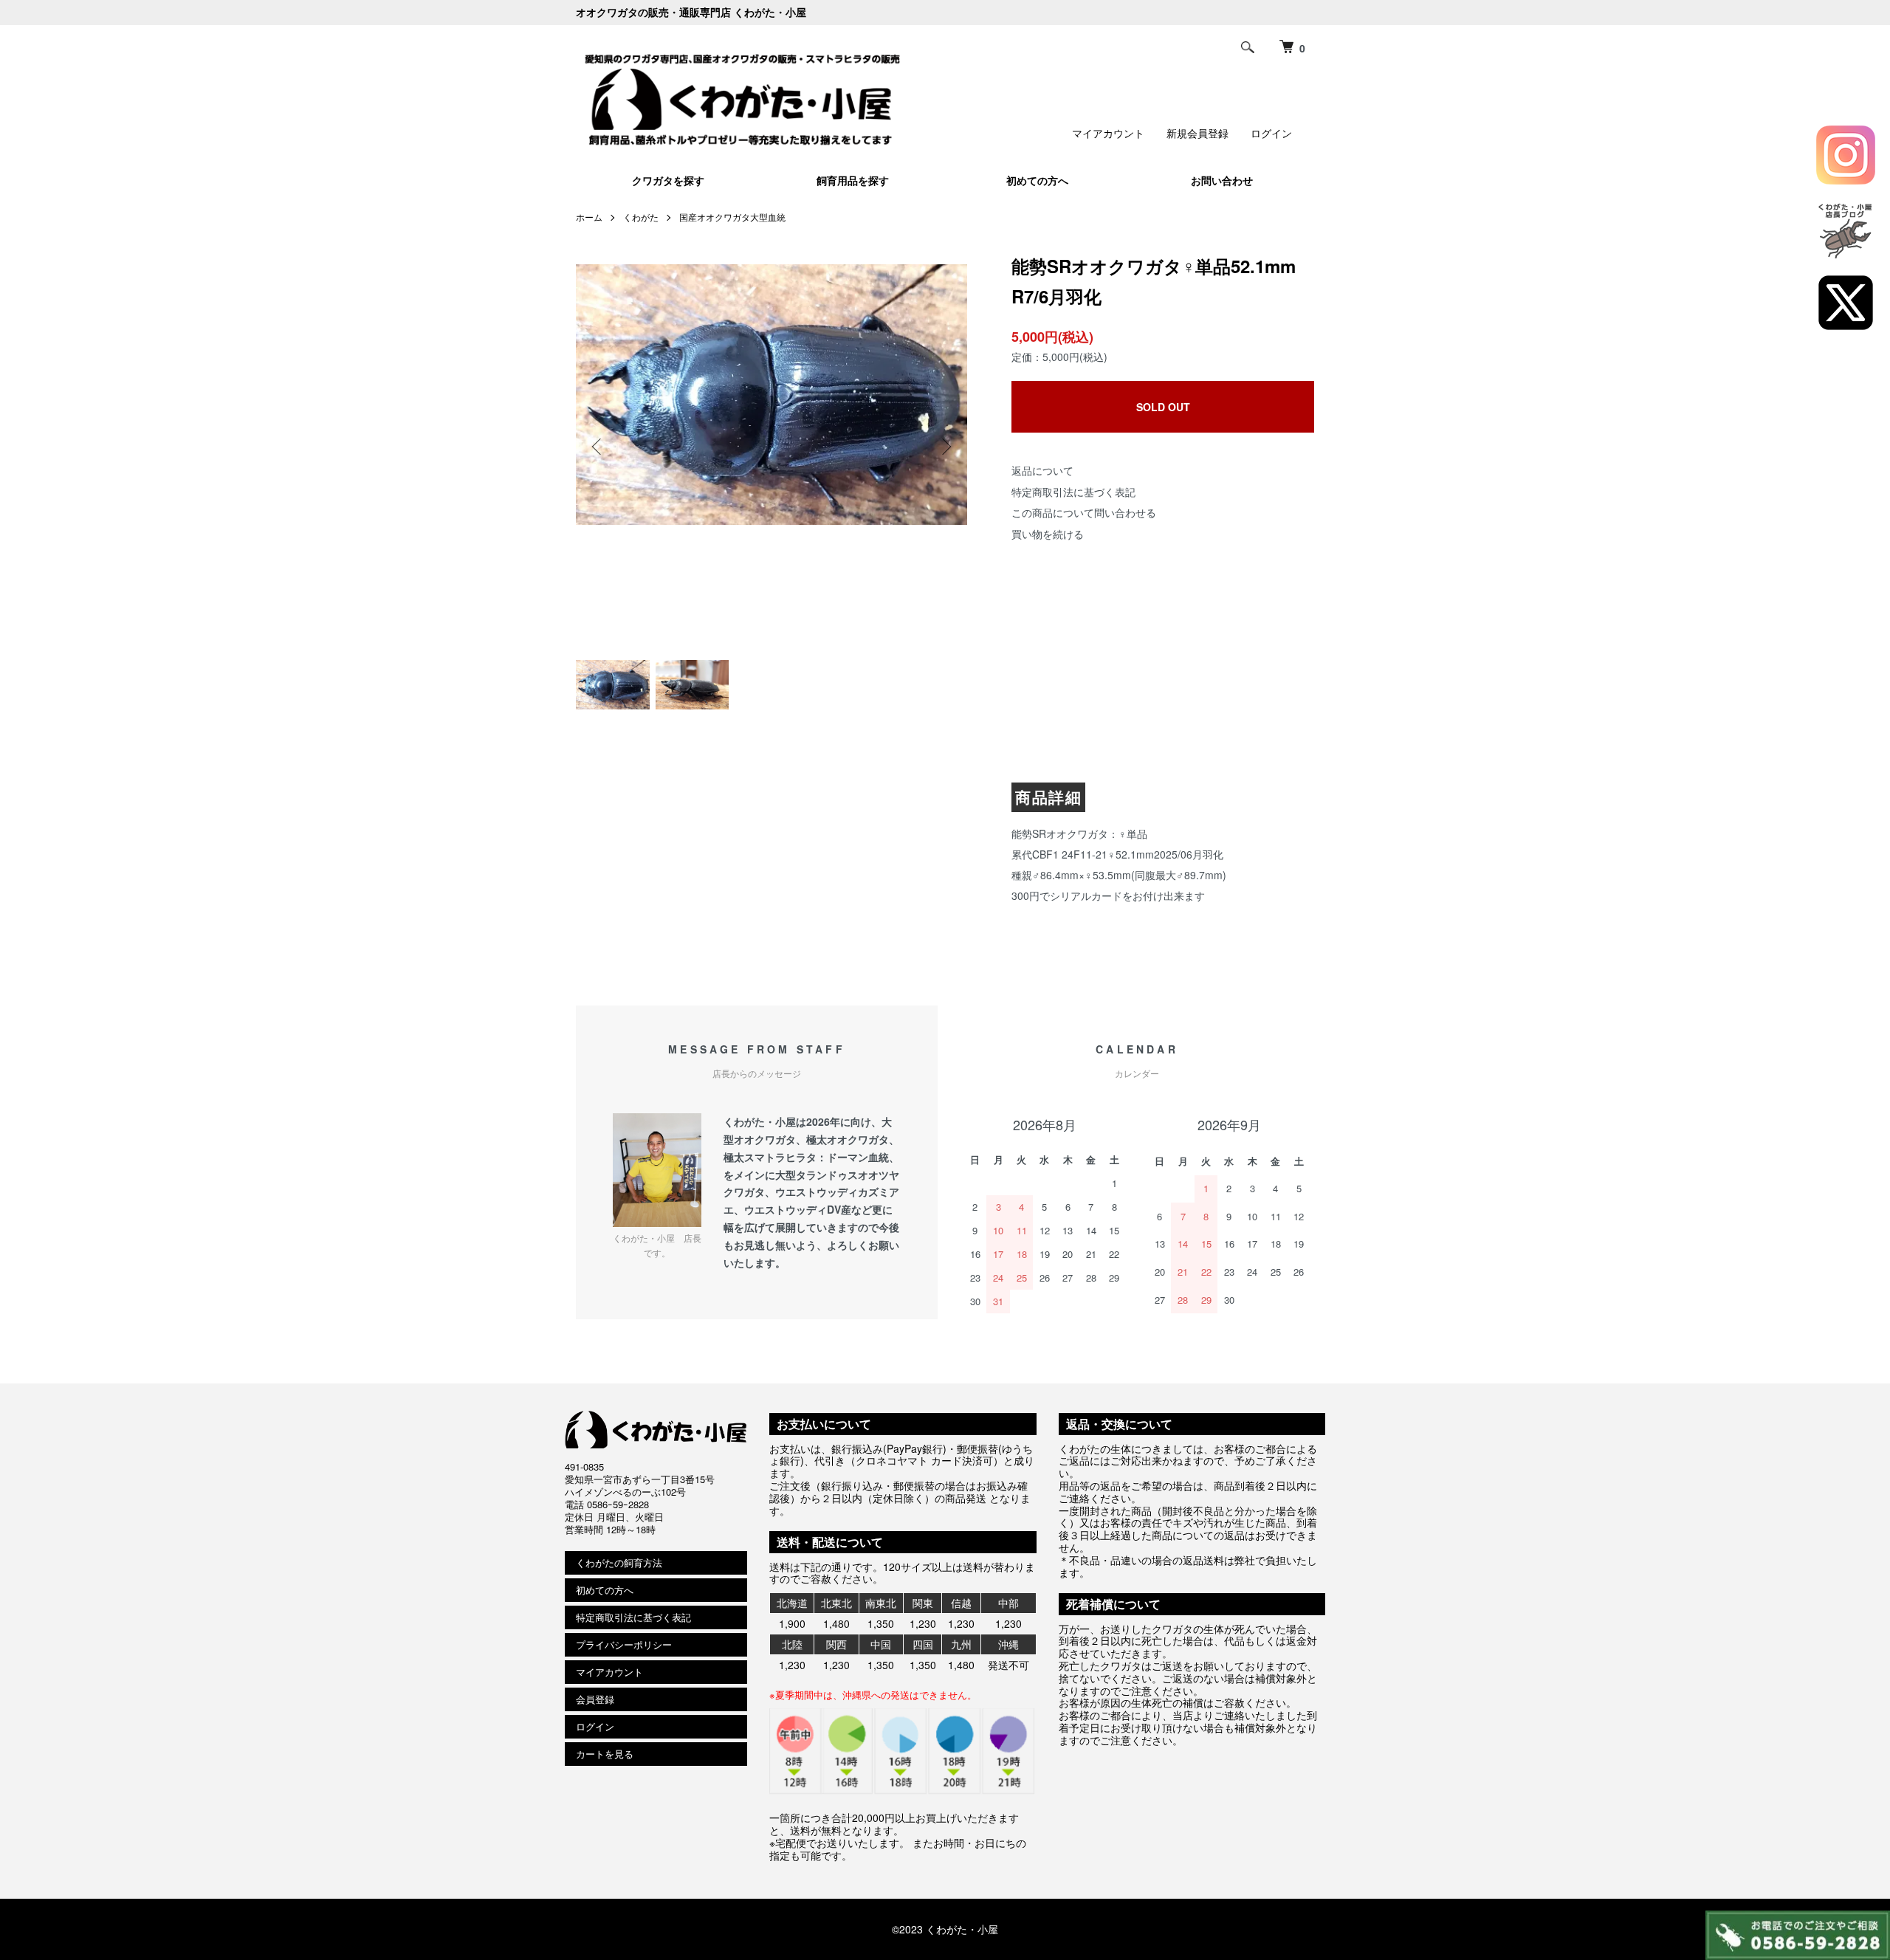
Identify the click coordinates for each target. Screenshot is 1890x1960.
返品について (1042, 470)
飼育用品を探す (853, 180)
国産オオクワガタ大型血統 (732, 217)
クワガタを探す (668, 180)
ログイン (1271, 133)
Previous (598, 447)
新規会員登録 (1197, 133)
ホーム (589, 217)
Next (945, 447)
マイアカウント (1108, 133)
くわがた (641, 217)
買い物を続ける (1048, 534)
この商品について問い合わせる (1084, 512)
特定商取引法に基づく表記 (1073, 492)
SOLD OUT (1163, 407)
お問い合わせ (1222, 180)
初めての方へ (1037, 180)
